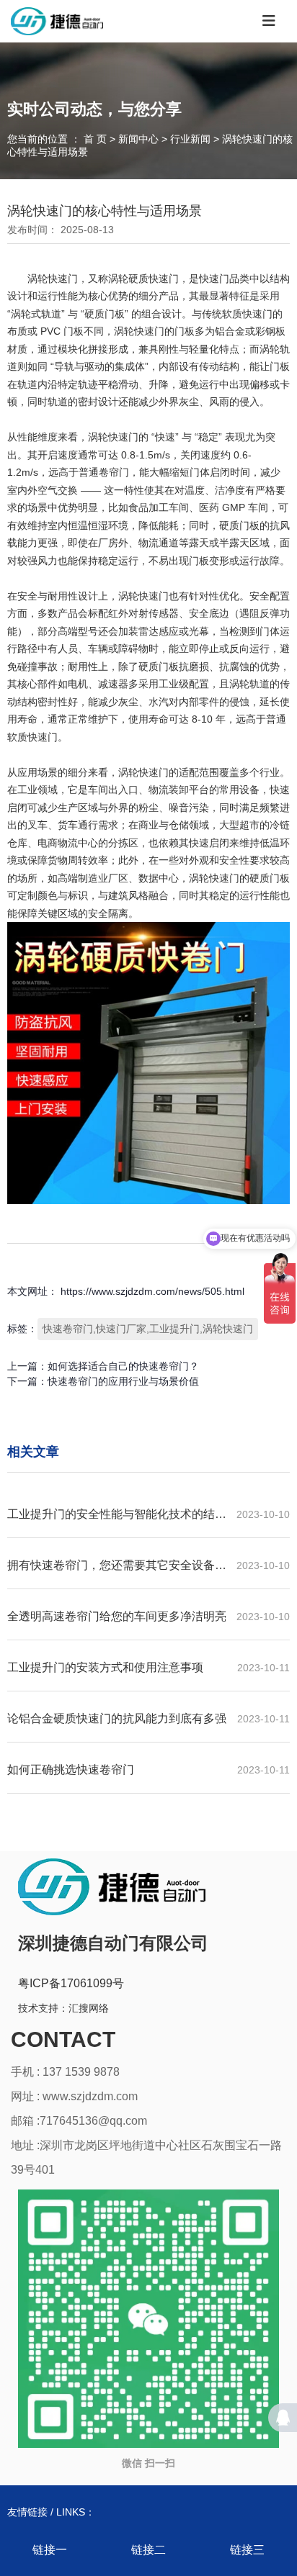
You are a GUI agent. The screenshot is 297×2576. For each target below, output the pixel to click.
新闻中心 (138, 140)
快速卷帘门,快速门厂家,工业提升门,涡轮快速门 (148, 1329)
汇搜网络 (89, 2008)
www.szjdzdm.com (90, 2096)
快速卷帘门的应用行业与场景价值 (123, 1381)
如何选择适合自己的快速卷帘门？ (123, 1366)
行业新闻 (190, 140)
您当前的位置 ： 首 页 (58, 140)
